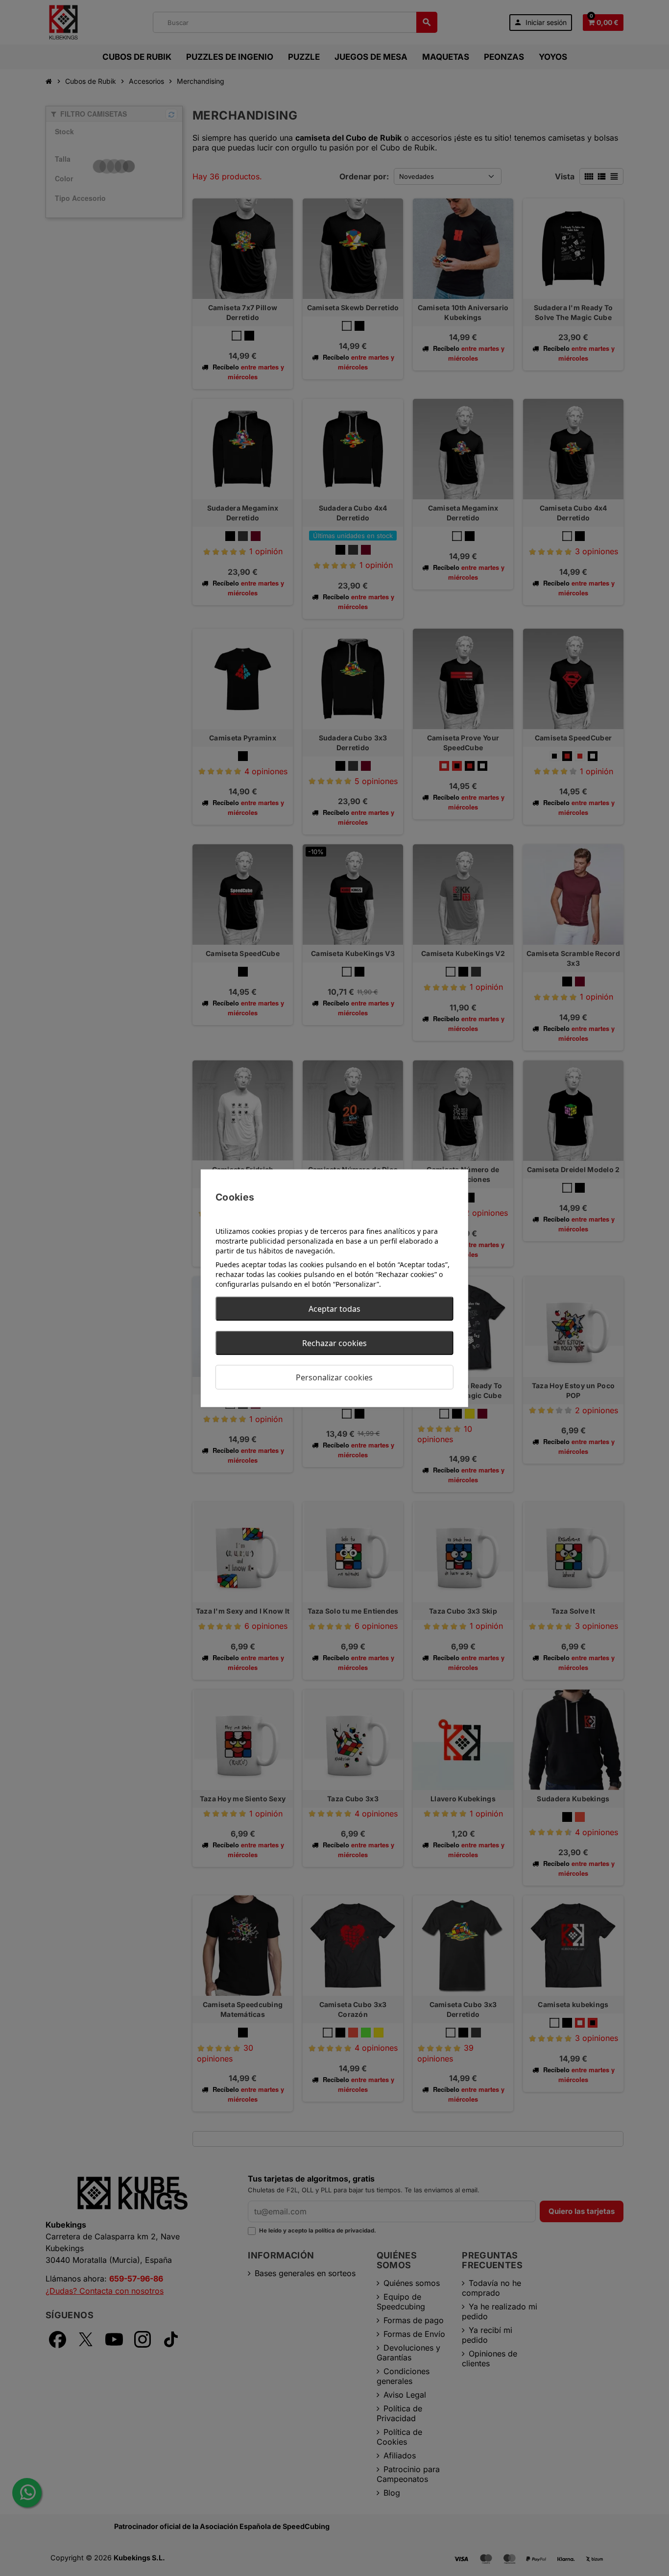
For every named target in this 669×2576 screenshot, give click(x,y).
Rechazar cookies (334, 1343)
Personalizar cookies (334, 1377)
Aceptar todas (334, 1308)
